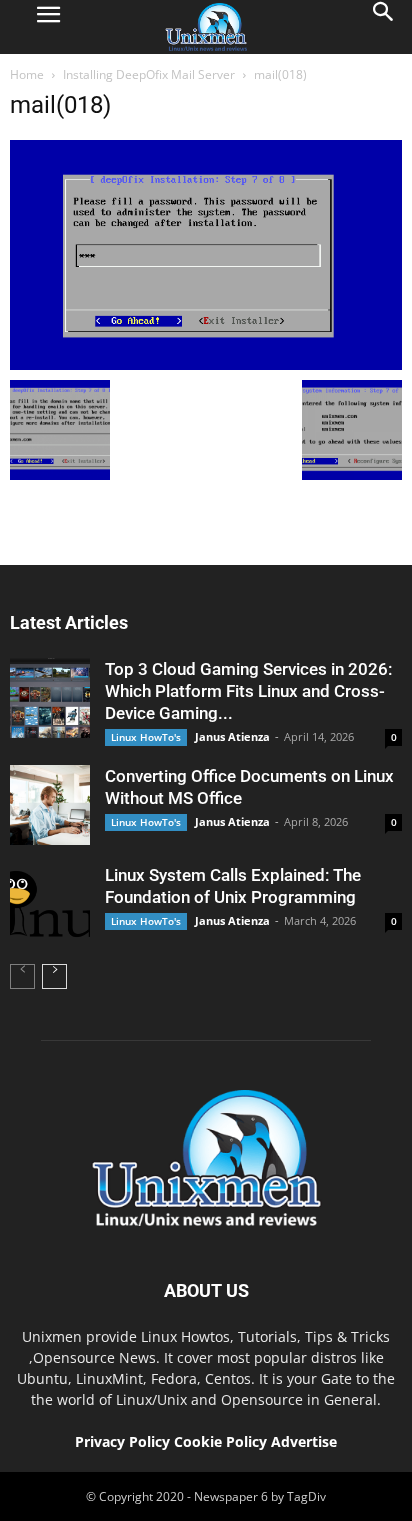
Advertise (304, 1441)
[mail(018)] (206, 365)
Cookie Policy (222, 1441)
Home (27, 74)
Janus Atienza (232, 736)
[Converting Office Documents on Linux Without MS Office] (50, 805)
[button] (384, 27)
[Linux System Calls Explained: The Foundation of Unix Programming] (50, 904)
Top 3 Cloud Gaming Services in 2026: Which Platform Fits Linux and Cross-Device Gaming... (248, 691)
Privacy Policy (122, 1441)
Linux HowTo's (146, 737)
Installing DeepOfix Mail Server (149, 74)
